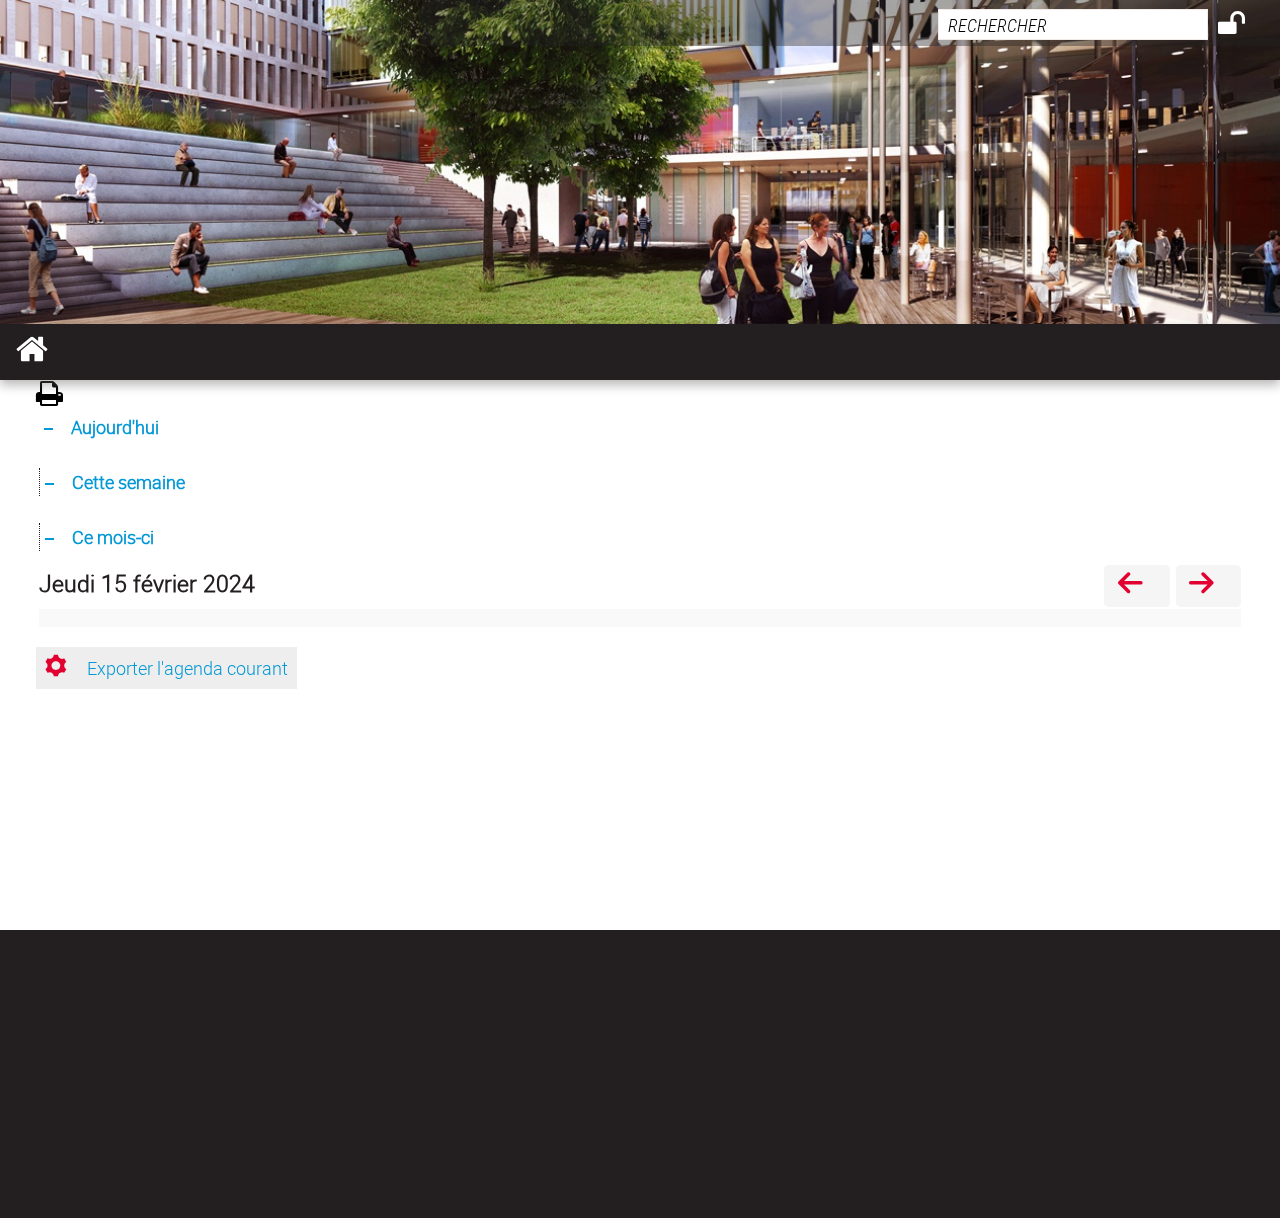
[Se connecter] (1244, 26)
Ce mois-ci (113, 537)
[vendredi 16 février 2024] (1208, 585)
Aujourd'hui (115, 427)
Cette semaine (128, 482)
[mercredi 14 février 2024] (1136, 585)
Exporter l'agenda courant (187, 668)
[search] (1073, 24)
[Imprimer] (56, 396)
